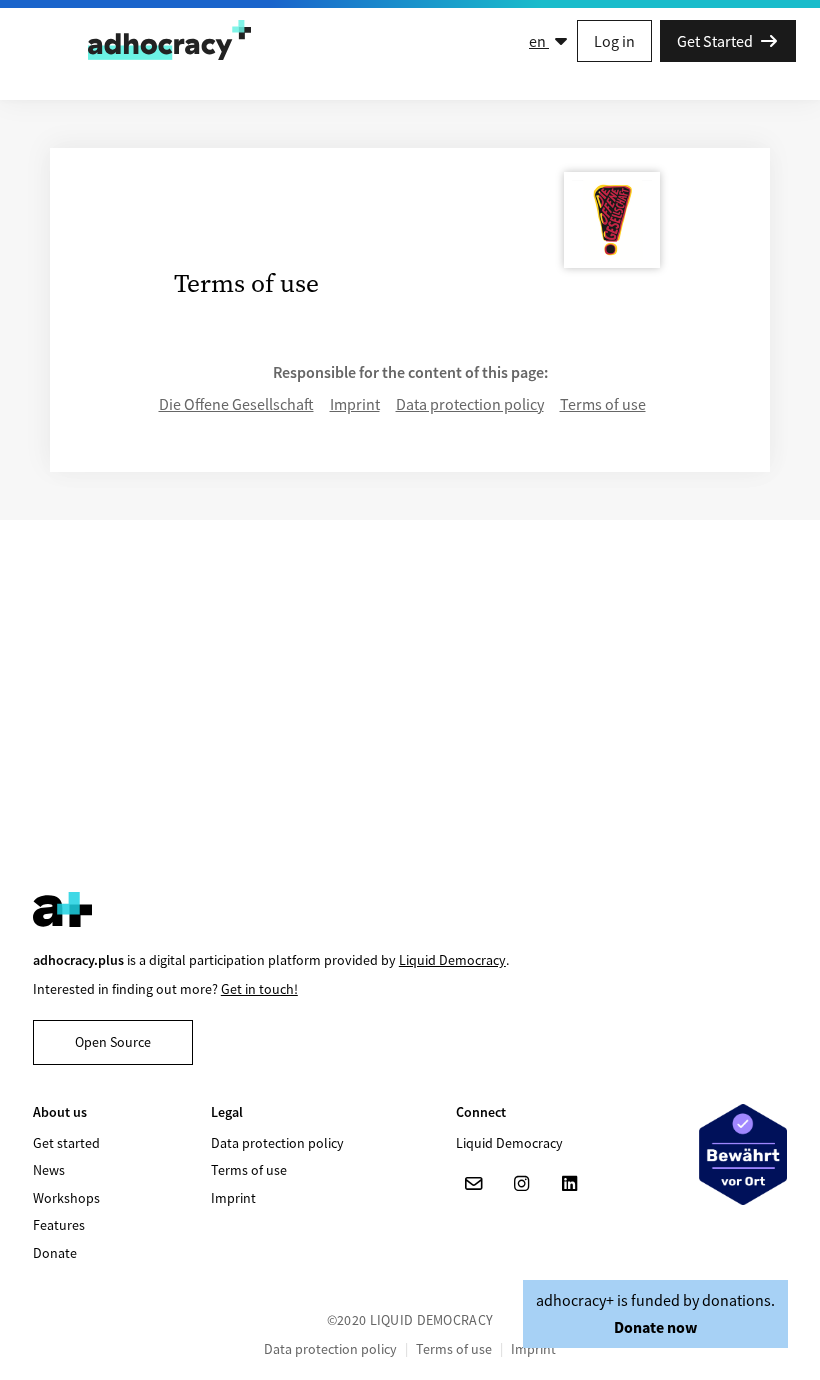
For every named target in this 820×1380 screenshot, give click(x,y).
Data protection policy (470, 404)
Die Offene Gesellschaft (236, 404)
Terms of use (603, 404)
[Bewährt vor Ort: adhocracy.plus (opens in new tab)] (743, 1154)
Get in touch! (259, 989)
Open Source (113, 1042)
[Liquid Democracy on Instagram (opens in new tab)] (522, 1184)
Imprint (355, 404)
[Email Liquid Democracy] (474, 1184)
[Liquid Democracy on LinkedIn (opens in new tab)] (570, 1184)
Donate (55, 1253)
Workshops (66, 1198)
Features (59, 1225)
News (49, 1170)
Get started (66, 1143)
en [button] (539, 41)
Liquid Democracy (452, 960)
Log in (614, 41)
